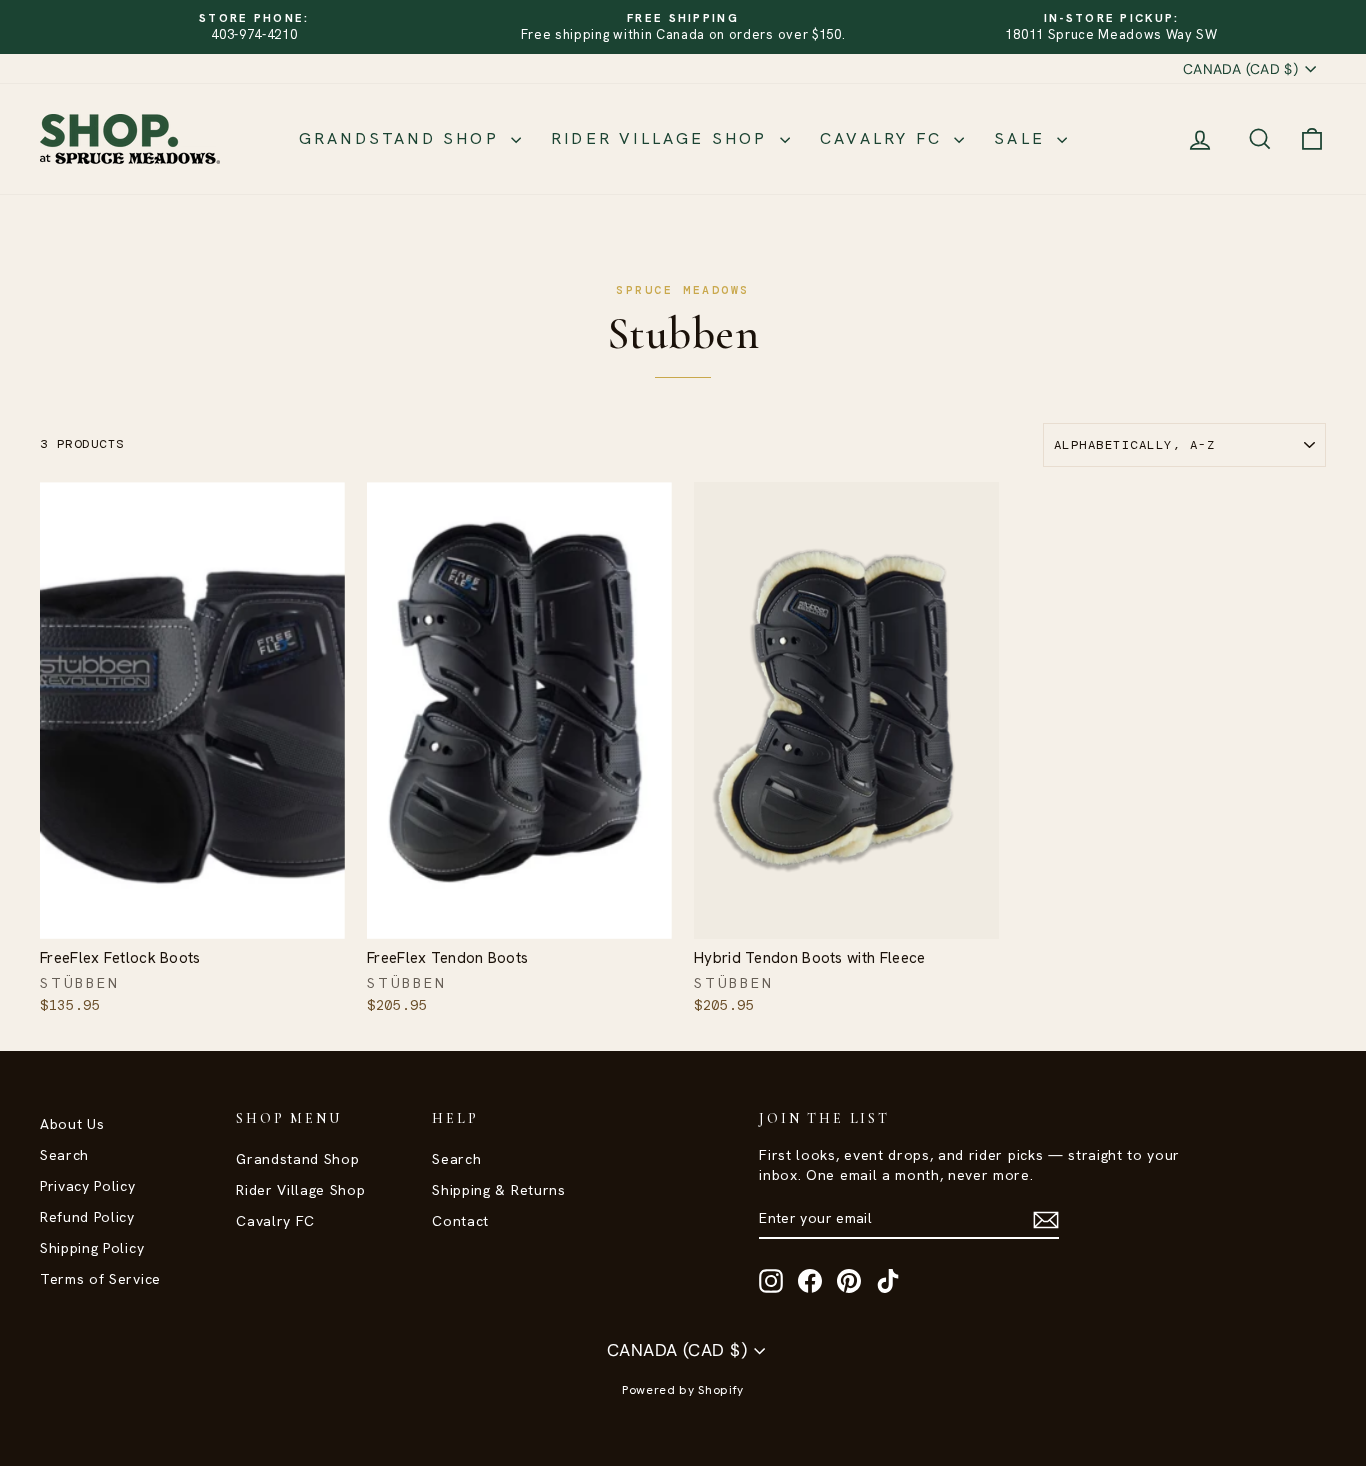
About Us (72, 1124)
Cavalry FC (884, 138)
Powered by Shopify (683, 1390)
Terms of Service (100, 1279)
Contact (460, 1221)
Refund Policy (87, 1217)
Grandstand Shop (402, 138)
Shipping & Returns (498, 1190)
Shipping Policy (92, 1248)
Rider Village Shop (663, 138)
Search (64, 1155)
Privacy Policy (88, 1186)
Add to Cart (193, 918)
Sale (1023, 138)
